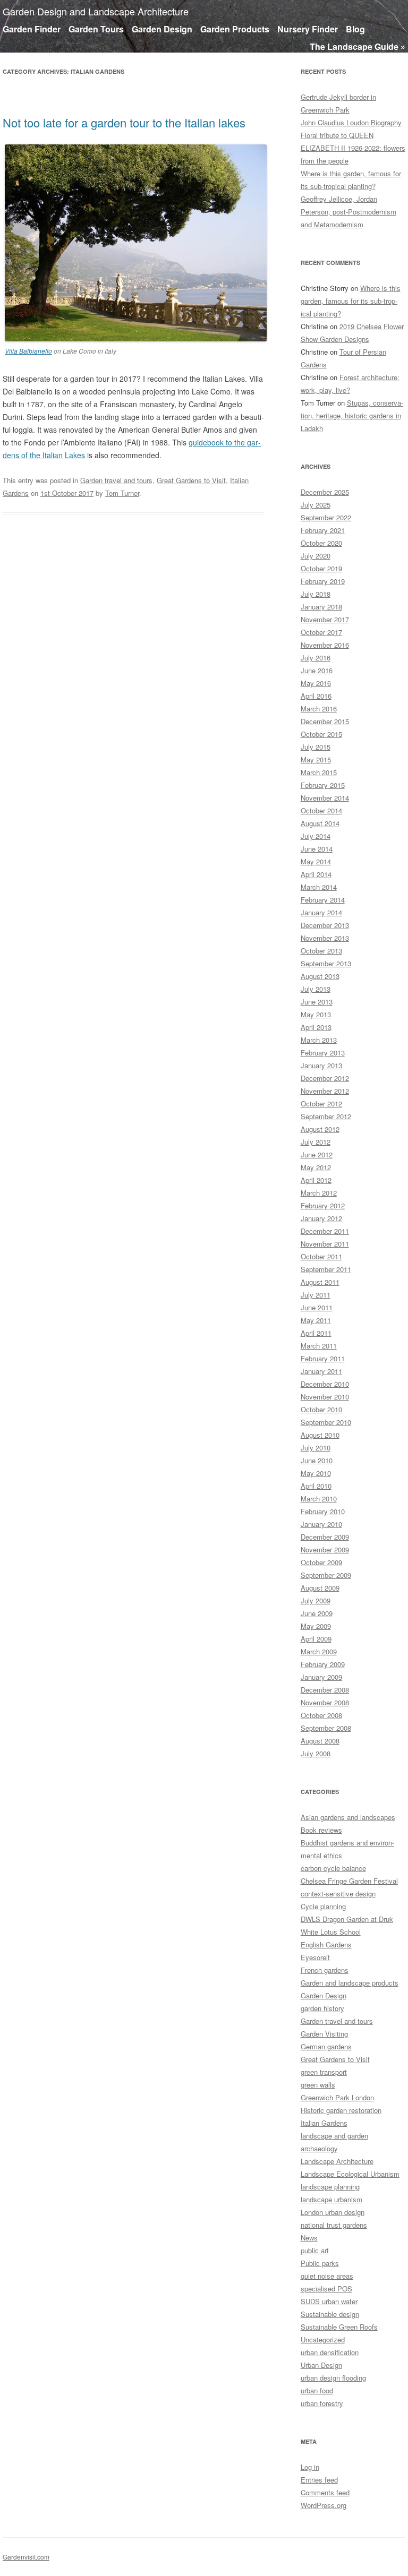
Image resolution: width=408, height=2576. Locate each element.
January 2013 (321, 1065)
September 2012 (326, 1116)
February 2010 (323, 1511)
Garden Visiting (324, 2034)
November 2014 (325, 798)
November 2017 (325, 619)
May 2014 (316, 861)
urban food (317, 2390)
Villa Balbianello (28, 351)
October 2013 (321, 951)
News (309, 2238)
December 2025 (325, 492)
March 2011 (319, 1346)
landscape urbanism (331, 2199)
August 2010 (320, 1435)
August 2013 (320, 976)
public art (315, 2250)
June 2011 (317, 1307)
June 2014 (317, 849)
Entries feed (319, 2480)
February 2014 (323, 900)
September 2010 (326, 1422)
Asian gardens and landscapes (348, 1817)
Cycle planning (323, 1906)
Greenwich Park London (337, 2097)
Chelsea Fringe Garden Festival (349, 1881)
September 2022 (326, 517)
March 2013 (319, 1040)
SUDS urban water (329, 2301)
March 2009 (319, 1651)
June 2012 (317, 1154)
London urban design (333, 2212)
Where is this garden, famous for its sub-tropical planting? (351, 301)
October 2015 (321, 734)
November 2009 (325, 1549)
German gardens (326, 2046)
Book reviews (321, 1830)
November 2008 (325, 1702)
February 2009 (323, 1664)
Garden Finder (32, 29)
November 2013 (325, 938)
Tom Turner (122, 493)
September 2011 (326, 1269)
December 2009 (325, 1537)
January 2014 (321, 912)
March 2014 (319, 887)
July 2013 (316, 989)
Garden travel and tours (116, 480)
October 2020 (321, 543)
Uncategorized (323, 2339)
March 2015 (319, 772)
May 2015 (316, 759)
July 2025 (316, 505)
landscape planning (330, 2187)
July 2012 (316, 1142)
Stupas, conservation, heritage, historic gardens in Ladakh (352, 415)
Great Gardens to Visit (191, 480)
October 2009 (321, 1562)
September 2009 (326, 1575)
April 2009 (316, 1639)
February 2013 (323, 1053)
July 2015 (316, 747)
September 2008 (326, 1728)
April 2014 (316, 874)
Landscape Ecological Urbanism (350, 2174)
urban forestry (322, 2403)
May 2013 (316, 1014)
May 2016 (316, 683)
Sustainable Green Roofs (339, 2327)
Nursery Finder (308, 29)
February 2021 (323, 530)
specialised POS (326, 2289)
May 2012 (316, 1167)
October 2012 (321, 1104)
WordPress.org (324, 2505)
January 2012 (321, 1218)
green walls (318, 2085)
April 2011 (316, 1333)
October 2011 (321, 1256)
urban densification (330, 2352)
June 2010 (317, 1460)
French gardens (325, 1970)
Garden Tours (96, 29)
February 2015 (323, 785)
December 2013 (325, 925)
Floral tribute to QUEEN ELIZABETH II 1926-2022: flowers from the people (353, 148)
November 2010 (325, 1397)
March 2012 (319, 1193)
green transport (324, 2072)
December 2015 (325, 721)
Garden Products (235, 29)
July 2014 (316, 836)
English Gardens (326, 1944)
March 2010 (319, 1499)
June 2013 (317, 1002)
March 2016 (319, 709)
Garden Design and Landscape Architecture (96, 11)
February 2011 (323, 1358)
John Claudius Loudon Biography (351, 122)
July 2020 (316, 556)
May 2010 (316, 1473)
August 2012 (320, 1129)
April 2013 (316, 1027)
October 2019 (321, 568)
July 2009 (316, 1600)
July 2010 (316, 1448)
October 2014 (321, 810)
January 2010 (321, 1524)
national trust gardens (334, 2225)
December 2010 (325, 1384)
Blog (355, 29)
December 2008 (325, 1690)
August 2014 (320, 823)
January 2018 (321, 607)
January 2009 (321, 1677)
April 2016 (316, 696)
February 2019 (323, 581)
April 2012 (316, 1180)
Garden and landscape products (350, 1983)
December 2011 (325, 1231)
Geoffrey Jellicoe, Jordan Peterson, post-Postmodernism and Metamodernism (348, 212)
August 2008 (320, 1741)
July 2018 (316, 594)
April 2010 (316, 1486)
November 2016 (325, 645)
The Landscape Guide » (358, 46)
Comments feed (325, 2492)
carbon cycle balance (333, 1868)
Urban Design (321, 2365)
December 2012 (325, 1078)
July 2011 (316, 1295)
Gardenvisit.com (26, 2557)
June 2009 (317, 1613)
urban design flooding (333, 2378)
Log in (310, 2467)
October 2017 (321, 632)
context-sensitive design (338, 1894)
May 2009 (316, 1626)
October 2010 (321, 1409)
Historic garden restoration (341, 2110)
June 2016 (317, 670)
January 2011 (321, 1371)
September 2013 (326, 963)
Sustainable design (330, 2314)
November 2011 (325, 1244)
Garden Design (162, 29)
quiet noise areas (327, 2276)
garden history (322, 2008)
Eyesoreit (315, 1957)
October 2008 (321, 1715)
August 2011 (320, 1282)
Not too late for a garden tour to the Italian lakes (124, 122)
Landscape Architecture (337, 2161)
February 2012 (323, 1205)
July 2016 (316, 658)
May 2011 (316, 1320)
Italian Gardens (324, 2123)
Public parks (320, 2263)
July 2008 (316, 1753)
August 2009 (320, 1588)
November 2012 (325, 1091)
